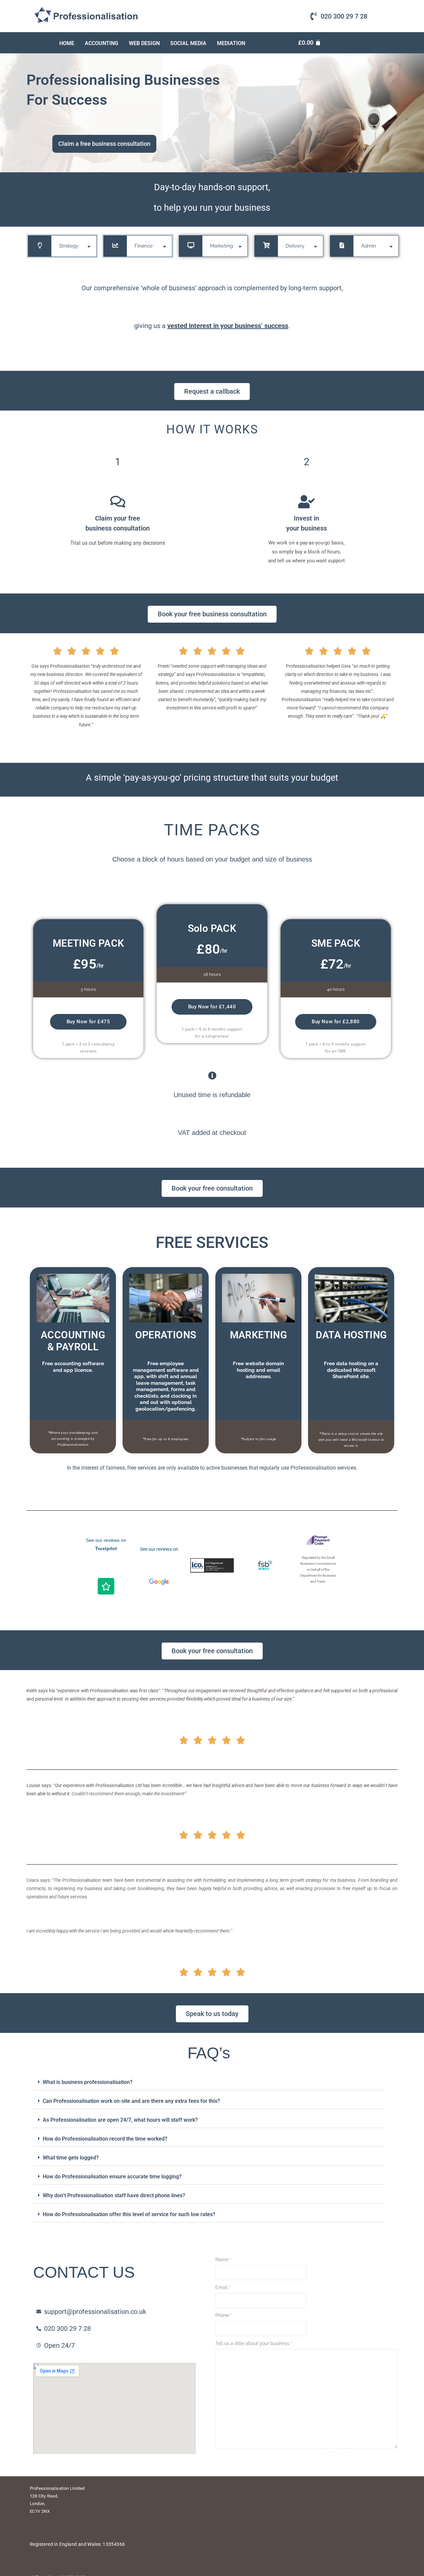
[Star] (106, 1586)
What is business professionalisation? (88, 2082)
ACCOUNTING (102, 43)
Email (223, 2287)
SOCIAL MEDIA (188, 43)
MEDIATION (231, 43)
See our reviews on (159, 1549)
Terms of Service (336, 2491)
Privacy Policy (336, 2504)
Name (223, 2260)
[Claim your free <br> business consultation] (118, 502)
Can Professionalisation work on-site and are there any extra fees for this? (131, 2101)
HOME (67, 43)
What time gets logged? (71, 2158)
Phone (224, 2315)
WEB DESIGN (144, 43)
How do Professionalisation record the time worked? (105, 2139)
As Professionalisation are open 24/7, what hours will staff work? (120, 2120)
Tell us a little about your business (254, 2343)
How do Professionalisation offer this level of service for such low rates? (129, 2214)
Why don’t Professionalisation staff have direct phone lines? (114, 2195)
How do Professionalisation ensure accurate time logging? (112, 2177)
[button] (209, 2082)
